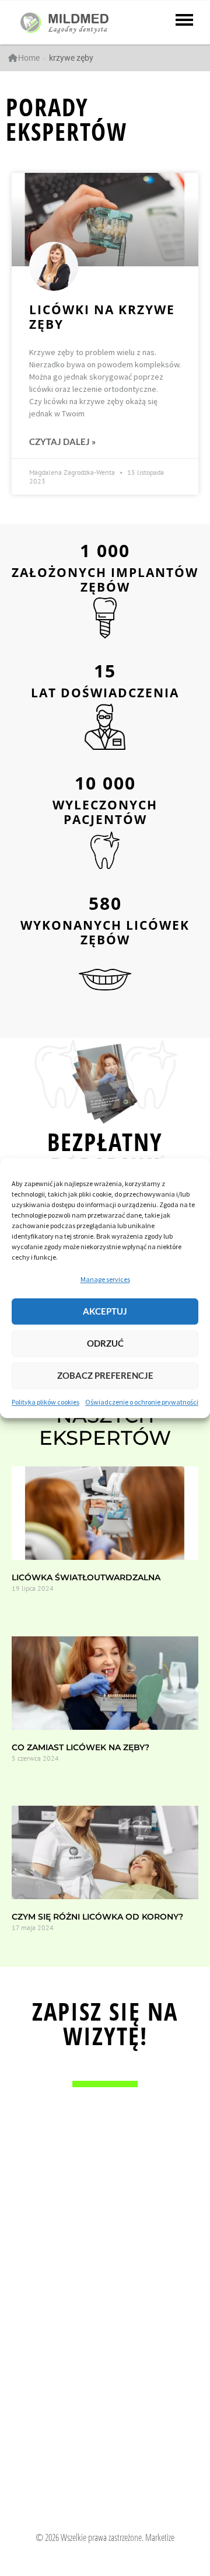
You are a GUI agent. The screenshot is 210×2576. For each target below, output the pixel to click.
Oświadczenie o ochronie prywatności (142, 1402)
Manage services (105, 1279)
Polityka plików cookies (45, 1402)
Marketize (160, 2537)
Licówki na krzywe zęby (102, 317)
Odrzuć (105, 1344)
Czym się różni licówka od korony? (97, 1917)
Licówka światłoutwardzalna (86, 1577)
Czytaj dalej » (62, 442)
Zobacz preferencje (105, 1376)
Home (29, 58)
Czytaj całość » (32, 1609)
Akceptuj (105, 1312)
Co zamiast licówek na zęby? (80, 1747)
